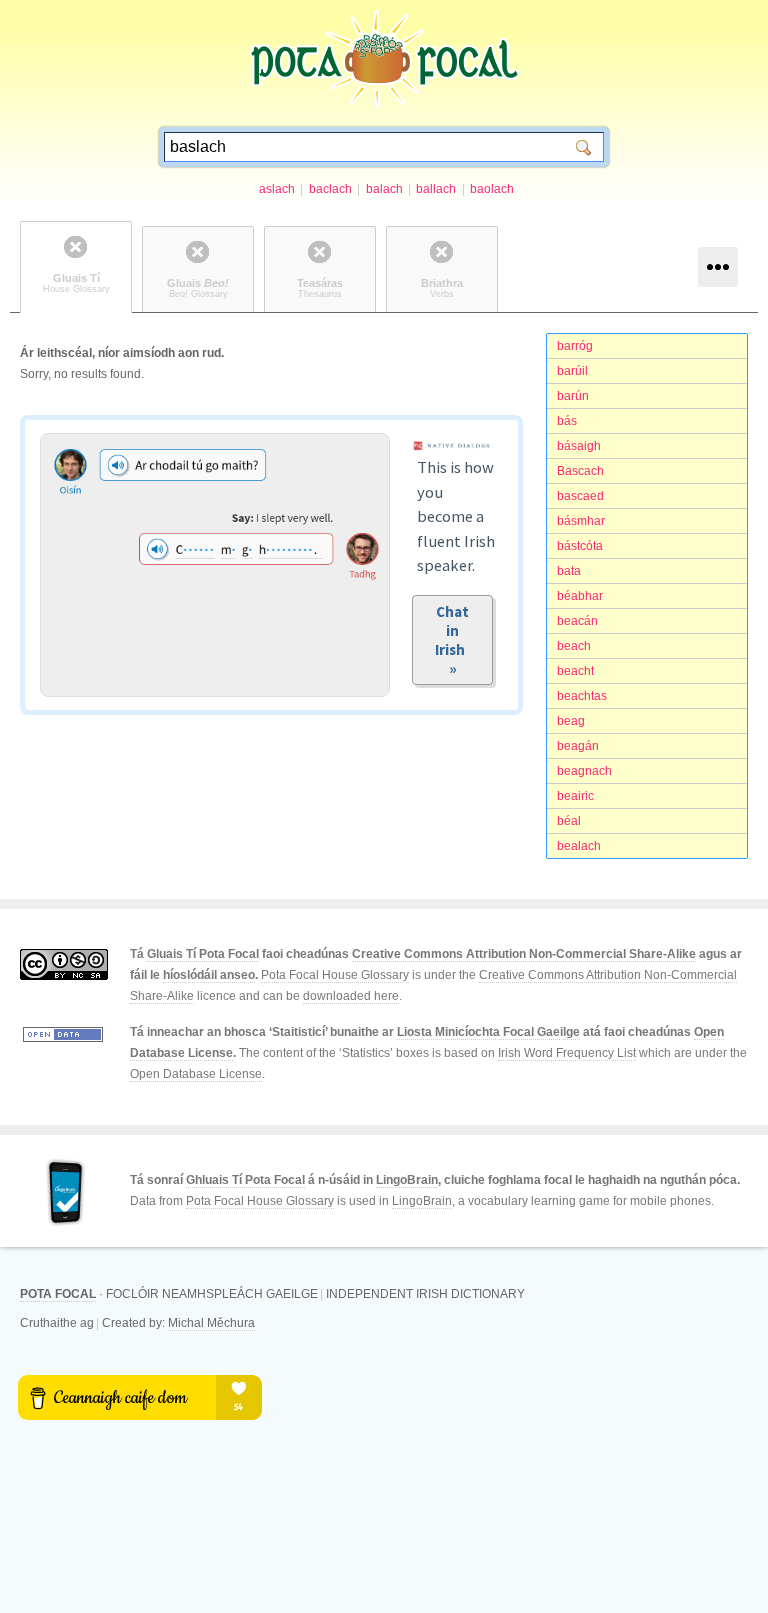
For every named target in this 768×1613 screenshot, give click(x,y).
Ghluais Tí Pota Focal (245, 1180)
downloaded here (351, 996)
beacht (575, 671)
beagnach (584, 771)
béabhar (580, 596)
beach (574, 646)
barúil (572, 371)
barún (573, 396)
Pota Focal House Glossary (335, 975)
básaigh (579, 446)
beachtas (582, 696)
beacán (577, 621)
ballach (436, 189)
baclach (330, 189)
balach (384, 189)
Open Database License (196, 1074)
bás (567, 421)
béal (569, 821)
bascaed (580, 496)
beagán (578, 746)
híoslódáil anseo (209, 975)
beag (571, 721)
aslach (277, 189)
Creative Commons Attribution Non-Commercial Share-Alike (524, 954)
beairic (575, 796)
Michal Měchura (211, 1323)
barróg (575, 346)
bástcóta (580, 546)
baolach (492, 189)
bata (569, 571)
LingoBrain (407, 1180)
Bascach (580, 471)
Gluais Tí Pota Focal (203, 954)
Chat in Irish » (453, 640)
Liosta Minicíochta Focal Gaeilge (488, 1032)
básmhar (581, 521)
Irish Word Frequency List (567, 1053)
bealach (579, 846)
